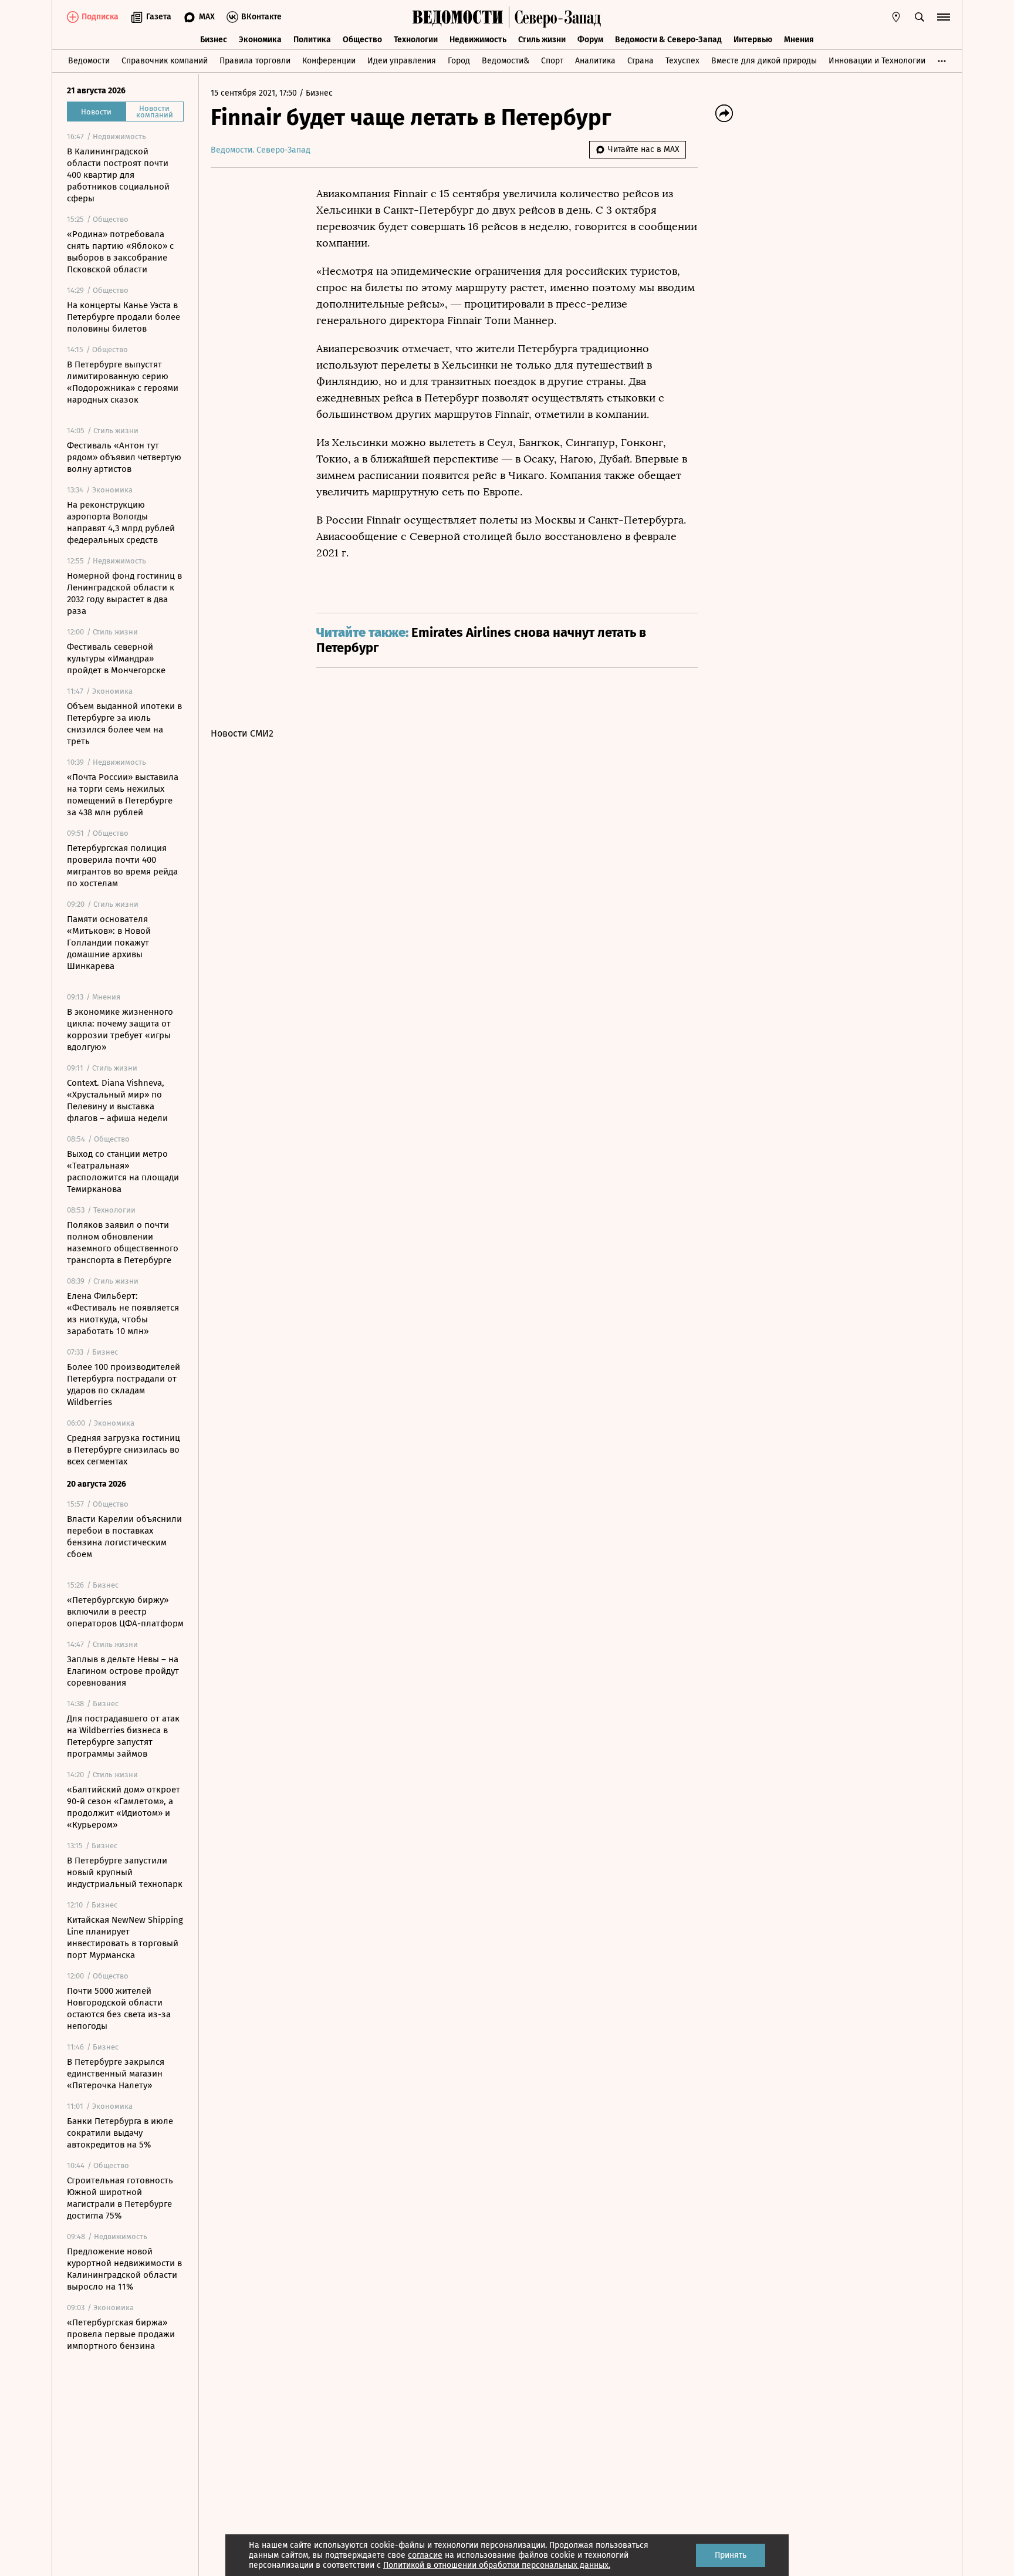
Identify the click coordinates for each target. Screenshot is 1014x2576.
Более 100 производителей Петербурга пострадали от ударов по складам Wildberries (124, 1385)
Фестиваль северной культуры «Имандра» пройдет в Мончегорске (116, 659)
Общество (362, 40)
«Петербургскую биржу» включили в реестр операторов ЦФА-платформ (125, 1612)
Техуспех (682, 61)
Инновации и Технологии (877, 61)
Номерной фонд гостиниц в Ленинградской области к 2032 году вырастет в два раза (124, 593)
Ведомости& (506, 61)
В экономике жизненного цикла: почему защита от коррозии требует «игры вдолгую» (120, 1029)
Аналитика (595, 61)
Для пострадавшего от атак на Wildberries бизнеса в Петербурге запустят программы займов (123, 1736)
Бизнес (214, 40)
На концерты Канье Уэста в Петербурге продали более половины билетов (124, 317)
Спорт (552, 61)
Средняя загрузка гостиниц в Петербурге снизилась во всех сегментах (124, 1450)
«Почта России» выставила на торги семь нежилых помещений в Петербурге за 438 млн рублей (123, 795)
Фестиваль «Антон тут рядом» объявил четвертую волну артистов (124, 457)
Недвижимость (478, 40)
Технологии (416, 40)
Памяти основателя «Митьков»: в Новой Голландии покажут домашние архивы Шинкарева (109, 943)
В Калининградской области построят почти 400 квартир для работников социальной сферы (118, 175)
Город (459, 61)
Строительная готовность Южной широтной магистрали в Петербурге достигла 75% (120, 2198)
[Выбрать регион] (896, 17)
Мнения (799, 40)
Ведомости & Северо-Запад (668, 40)
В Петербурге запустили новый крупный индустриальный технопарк (125, 1872)
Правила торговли (255, 61)
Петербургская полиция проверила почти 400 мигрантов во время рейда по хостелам (122, 866)
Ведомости (89, 61)
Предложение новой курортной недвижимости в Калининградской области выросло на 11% (124, 2269)
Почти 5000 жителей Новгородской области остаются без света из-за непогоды (119, 2008)
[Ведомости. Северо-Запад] (555, 17)
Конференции (329, 61)
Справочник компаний (165, 61)
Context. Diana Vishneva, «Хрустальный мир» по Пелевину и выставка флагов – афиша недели (117, 1100)
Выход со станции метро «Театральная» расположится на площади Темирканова (123, 1171)
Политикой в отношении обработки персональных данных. (497, 2565)
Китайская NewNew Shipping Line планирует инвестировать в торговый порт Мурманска (125, 1937)
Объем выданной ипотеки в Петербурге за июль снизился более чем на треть (124, 724)
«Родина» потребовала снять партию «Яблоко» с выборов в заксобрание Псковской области (120, 252)
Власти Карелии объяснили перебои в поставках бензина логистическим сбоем (124, 1537)
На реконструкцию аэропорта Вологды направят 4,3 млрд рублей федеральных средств (121, 522)
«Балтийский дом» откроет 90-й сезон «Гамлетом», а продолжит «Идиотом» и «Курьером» (124, 1807)
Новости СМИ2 (242, 733)
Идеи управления (402, 61)
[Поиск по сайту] (920, 17)
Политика (312, 40)
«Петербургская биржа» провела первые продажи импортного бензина (121, 2334)
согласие (425, 2555)
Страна (640, 61)
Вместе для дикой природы (764, 61)
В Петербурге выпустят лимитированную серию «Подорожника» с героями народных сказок (123, 382)
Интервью (753, 40)
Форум (590, 40)
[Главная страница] (458, 17)
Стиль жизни (542, 40)
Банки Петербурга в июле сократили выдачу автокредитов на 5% (120, 2133)
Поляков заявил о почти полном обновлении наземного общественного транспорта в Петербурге (123, 1243)
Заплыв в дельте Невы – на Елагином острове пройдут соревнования (123, 1671)
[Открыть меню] (944, 17)
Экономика (260, 40)
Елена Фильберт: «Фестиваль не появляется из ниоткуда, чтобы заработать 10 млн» (123, 1314)
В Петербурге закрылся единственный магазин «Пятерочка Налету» (116, 2074)
